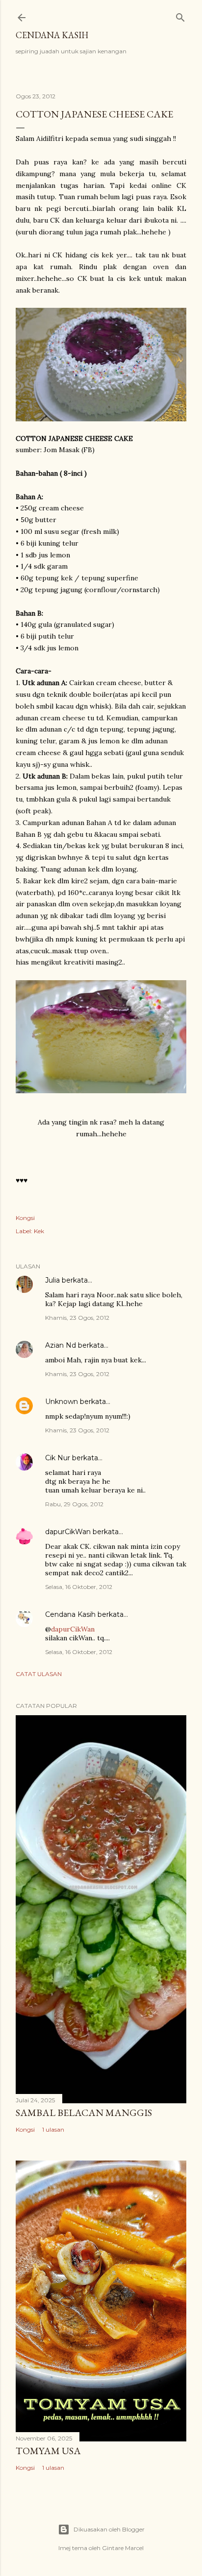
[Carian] (180, 15)
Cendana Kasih (52, 35)
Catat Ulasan (39, 1674)
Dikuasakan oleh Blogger (109, 2529)
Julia (52, 1280)
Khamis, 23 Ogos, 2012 (77, 1318)
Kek (39, 1231)
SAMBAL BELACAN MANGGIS (84, 2113)
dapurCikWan (68, 1532)
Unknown (62, 1402)
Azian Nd (61, 1345)
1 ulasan (53, 2129)
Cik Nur (58, 1458)
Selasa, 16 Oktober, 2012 (79, 1587)
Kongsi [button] (25, 1218)
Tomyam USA (48, 2451)
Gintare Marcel (123, 2548)
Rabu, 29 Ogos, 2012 (74, 1504)
